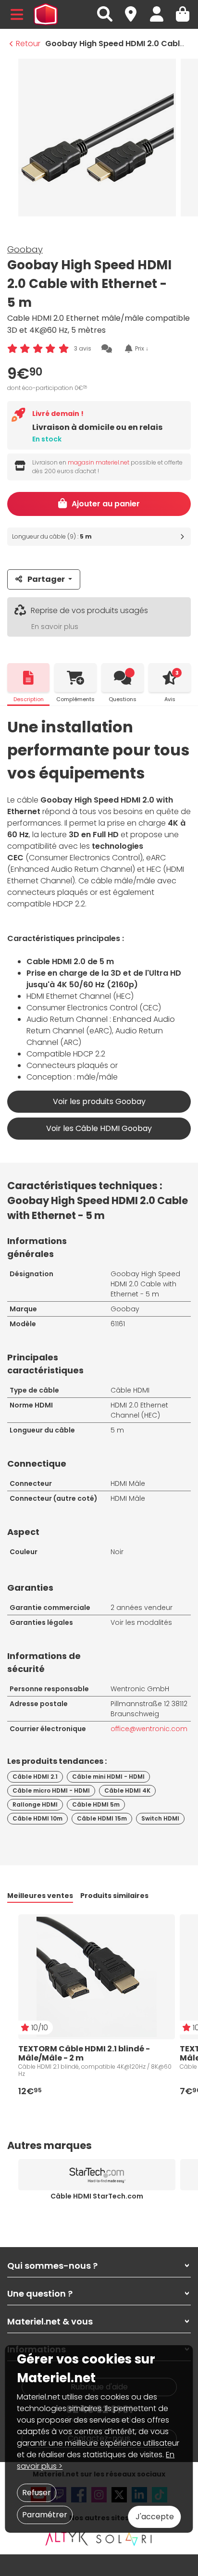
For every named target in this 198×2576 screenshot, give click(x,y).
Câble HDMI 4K (127, 1791)
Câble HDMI (130, 1390)
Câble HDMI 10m (37, 1818)
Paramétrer (45, 2515)
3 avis (83, 348)
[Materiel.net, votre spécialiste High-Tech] (46, 14)
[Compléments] (75, 678)
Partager (46, 579)
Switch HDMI (160, 1818)
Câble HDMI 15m (102, 1818)
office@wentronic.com (149, 1729)
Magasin (135, 9)
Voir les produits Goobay (99, 1101)
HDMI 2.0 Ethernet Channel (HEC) (139, 1410)
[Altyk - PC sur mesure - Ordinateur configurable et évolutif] (67, 2538)
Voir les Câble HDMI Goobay (99, 1128)
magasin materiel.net (99, 462)
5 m (117, 1430)
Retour (28, 44)
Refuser (37, 2493)
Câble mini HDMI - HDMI (108, 1777)
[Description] (28, 678)
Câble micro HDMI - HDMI (51, 1791)
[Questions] (123, 678)
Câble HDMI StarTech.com (97, 2196)
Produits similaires (114, 1896)
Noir (117, 1552)
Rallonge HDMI (35, 1804)
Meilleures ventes (40, 1896)
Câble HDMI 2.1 (35, 1777)
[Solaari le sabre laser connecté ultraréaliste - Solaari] (124, 2538)
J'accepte (155, 2517)
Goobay (25, 249)
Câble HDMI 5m (96, 1804)
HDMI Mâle (128, 1483)
